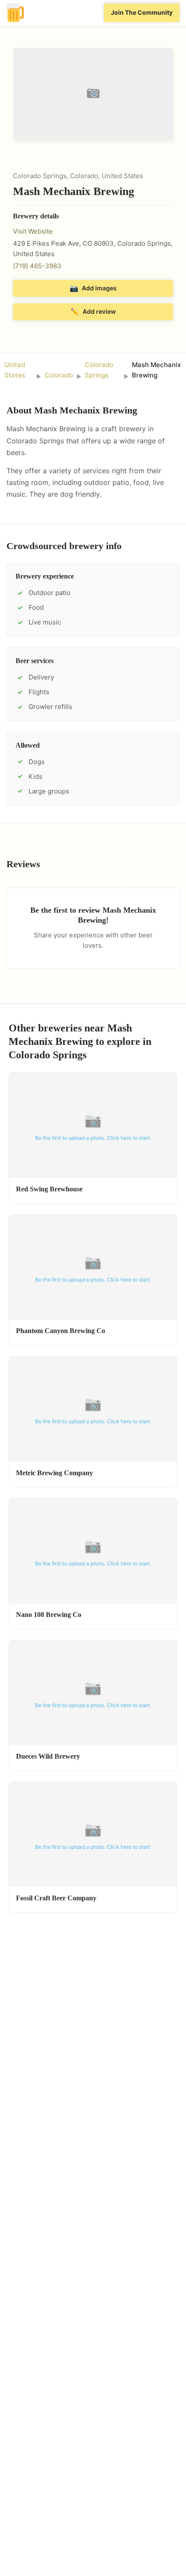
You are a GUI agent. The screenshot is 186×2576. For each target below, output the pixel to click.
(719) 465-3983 (37, 266)
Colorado (59, 375)
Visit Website (33, 231)
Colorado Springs (99, 370)
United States (15, 370)
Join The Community (142, 12)
